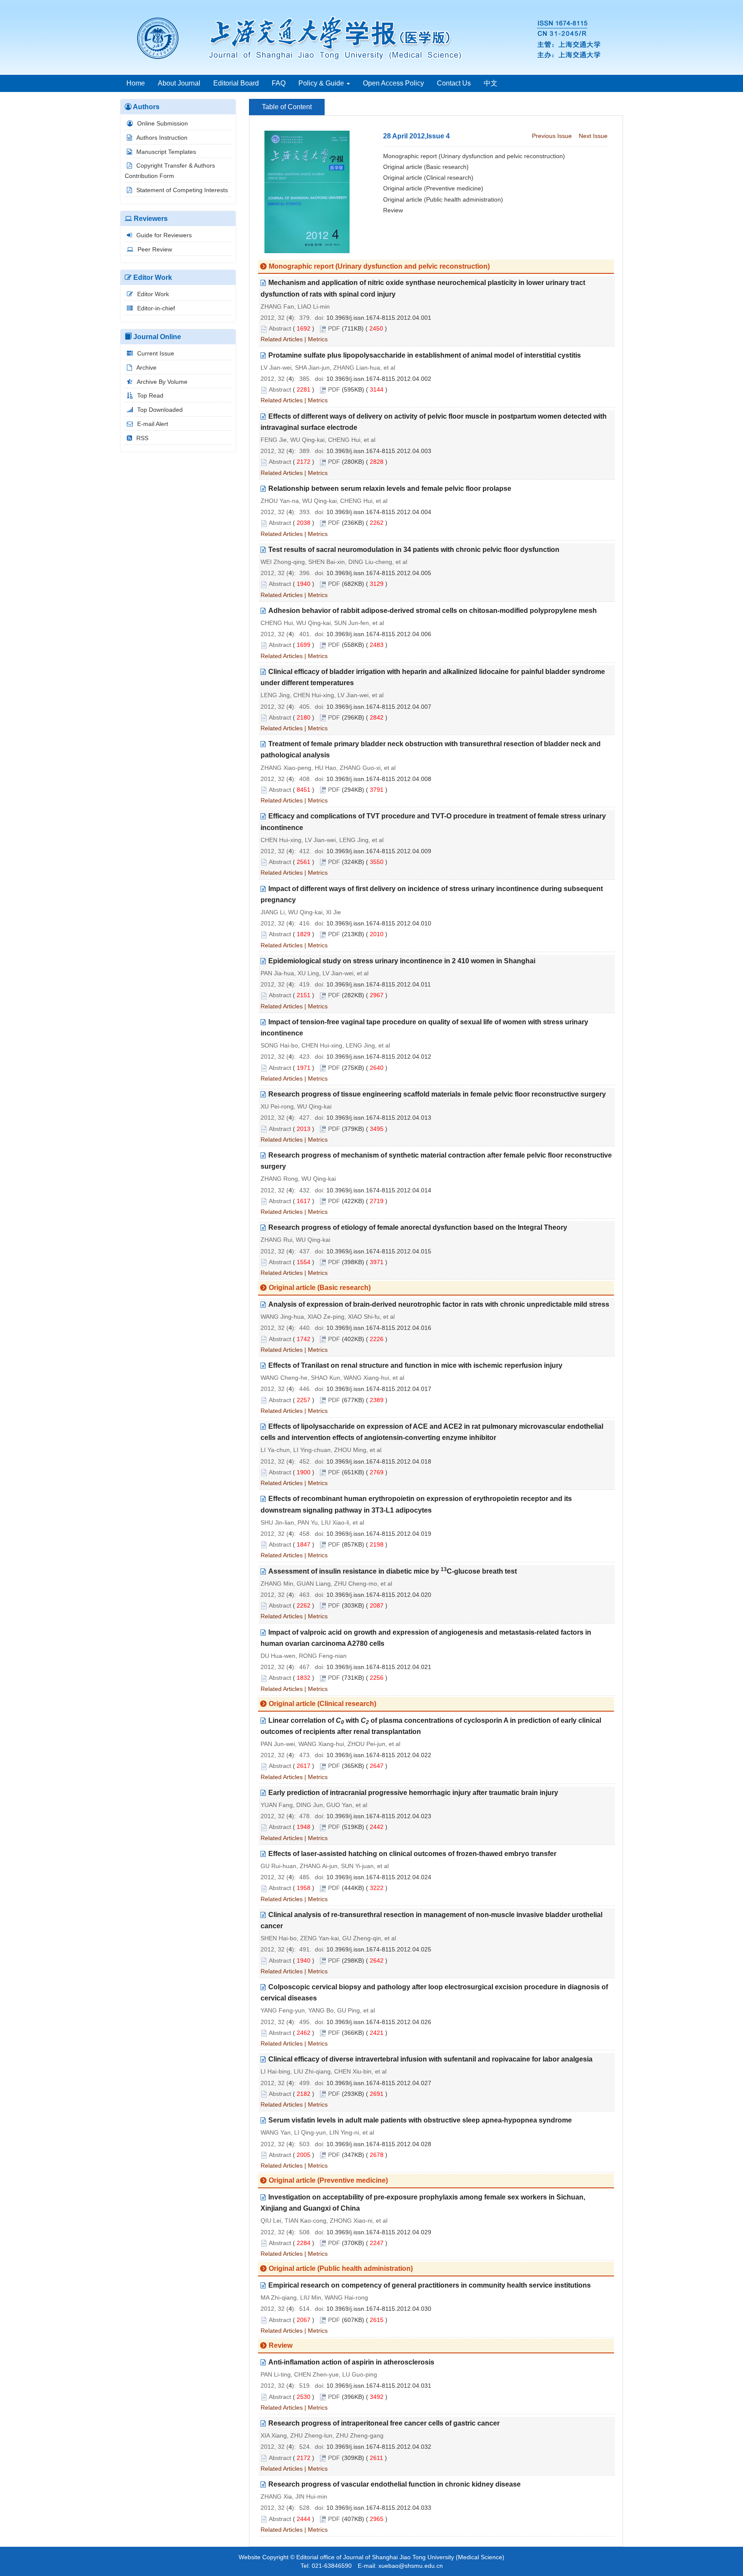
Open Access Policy (393, 83)
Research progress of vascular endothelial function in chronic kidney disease (395, 2484)
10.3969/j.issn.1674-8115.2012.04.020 (379, 1595)
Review (393, 210)
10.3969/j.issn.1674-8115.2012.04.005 (379, 573)
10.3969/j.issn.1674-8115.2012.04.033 (379, 2508)
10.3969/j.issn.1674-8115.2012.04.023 (379, 1816)
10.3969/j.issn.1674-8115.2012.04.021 (379, 1667)
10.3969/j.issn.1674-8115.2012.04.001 (379, 318)
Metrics (318, 339)
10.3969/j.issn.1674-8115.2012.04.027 (379, 2083)
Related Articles (282, 339)
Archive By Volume (162, 382)
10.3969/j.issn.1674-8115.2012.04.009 (379, 851)
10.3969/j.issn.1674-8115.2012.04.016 (379, 1328)
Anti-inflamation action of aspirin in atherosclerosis (351, 2362)
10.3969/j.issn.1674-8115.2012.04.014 (379, 1190)
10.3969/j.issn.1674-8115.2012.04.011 (379, 984)
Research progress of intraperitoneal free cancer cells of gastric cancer (384, 2423)
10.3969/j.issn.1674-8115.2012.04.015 (379, 1251)
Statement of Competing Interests (182, 190)
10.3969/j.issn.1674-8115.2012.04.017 (379, 1389)
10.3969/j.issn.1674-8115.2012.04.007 (379, 707)
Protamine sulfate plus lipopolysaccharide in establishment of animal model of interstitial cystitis (425, 355)
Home (136, 83)
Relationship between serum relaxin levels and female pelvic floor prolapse (390, 489)
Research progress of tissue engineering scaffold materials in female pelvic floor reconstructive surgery (437, 1094)
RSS (142, 438)
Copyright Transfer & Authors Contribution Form (170, 171)
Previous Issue (552, 136)
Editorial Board (236, 83)
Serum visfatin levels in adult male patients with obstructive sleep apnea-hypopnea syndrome (420, 2120)
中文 (491, 83)
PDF (334, 328)
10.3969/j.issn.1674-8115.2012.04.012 (379, 1057)
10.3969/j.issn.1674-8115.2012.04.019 (379, 1534)
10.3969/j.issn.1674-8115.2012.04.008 (379, 779)
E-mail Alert (153, 424)
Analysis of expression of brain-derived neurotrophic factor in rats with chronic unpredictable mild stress (439, 1304)
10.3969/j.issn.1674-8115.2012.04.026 (379, 2022)
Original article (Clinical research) (428, 178)
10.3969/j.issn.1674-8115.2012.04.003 (379, 451)
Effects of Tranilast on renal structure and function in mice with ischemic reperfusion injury (415, 1365)
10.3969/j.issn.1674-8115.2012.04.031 (379, 2386)
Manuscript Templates (166, 152)
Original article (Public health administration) (443, 199)
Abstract (280, 328)
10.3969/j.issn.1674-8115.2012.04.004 (379, 512)
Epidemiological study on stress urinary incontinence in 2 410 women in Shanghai (402, 961)
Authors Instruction (162, 138)
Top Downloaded (160, 410)
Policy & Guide (322, 83)
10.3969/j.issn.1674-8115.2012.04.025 (379, 1949)
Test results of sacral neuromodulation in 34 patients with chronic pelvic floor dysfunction (414, 550)
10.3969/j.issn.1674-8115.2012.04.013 (379, 1118)
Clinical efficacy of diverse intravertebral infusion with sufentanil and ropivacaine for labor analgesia (430, 2059)
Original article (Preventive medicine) (433, 188)
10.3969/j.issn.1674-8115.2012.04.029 (379, 2232)
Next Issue (593, 136)
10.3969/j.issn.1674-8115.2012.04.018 (379, 1461)
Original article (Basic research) (426, 167)
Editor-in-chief (156, 308)
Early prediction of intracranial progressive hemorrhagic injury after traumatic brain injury (413, 1793)
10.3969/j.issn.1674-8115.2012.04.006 (379, 634)
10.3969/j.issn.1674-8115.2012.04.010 (379, 923)
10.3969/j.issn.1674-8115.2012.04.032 (379, 2447)
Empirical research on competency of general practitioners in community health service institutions (430, 2285)
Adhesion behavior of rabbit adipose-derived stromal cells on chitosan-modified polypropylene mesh (433, 611)
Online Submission (163, 123)
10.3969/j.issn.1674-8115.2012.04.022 (379, 1755)
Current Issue (156, 353)
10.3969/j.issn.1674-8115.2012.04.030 (379, 2309)
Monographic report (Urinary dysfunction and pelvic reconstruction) (474, 156)
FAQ (279, 83)
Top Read (150, 395)
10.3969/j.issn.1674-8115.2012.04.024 (379, 1877)
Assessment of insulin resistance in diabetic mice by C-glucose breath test (393, 1571)
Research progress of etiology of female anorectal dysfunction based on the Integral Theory (418, 1227)
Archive (146, 368)
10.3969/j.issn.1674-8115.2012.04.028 (379, 2144)
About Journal (179, 83)
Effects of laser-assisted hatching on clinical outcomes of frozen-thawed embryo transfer (412, 1854)
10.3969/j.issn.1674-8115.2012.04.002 (379, 379)
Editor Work (153, 294)
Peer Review (155, 249)
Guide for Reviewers (164, 235)
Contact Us (454, 83)
